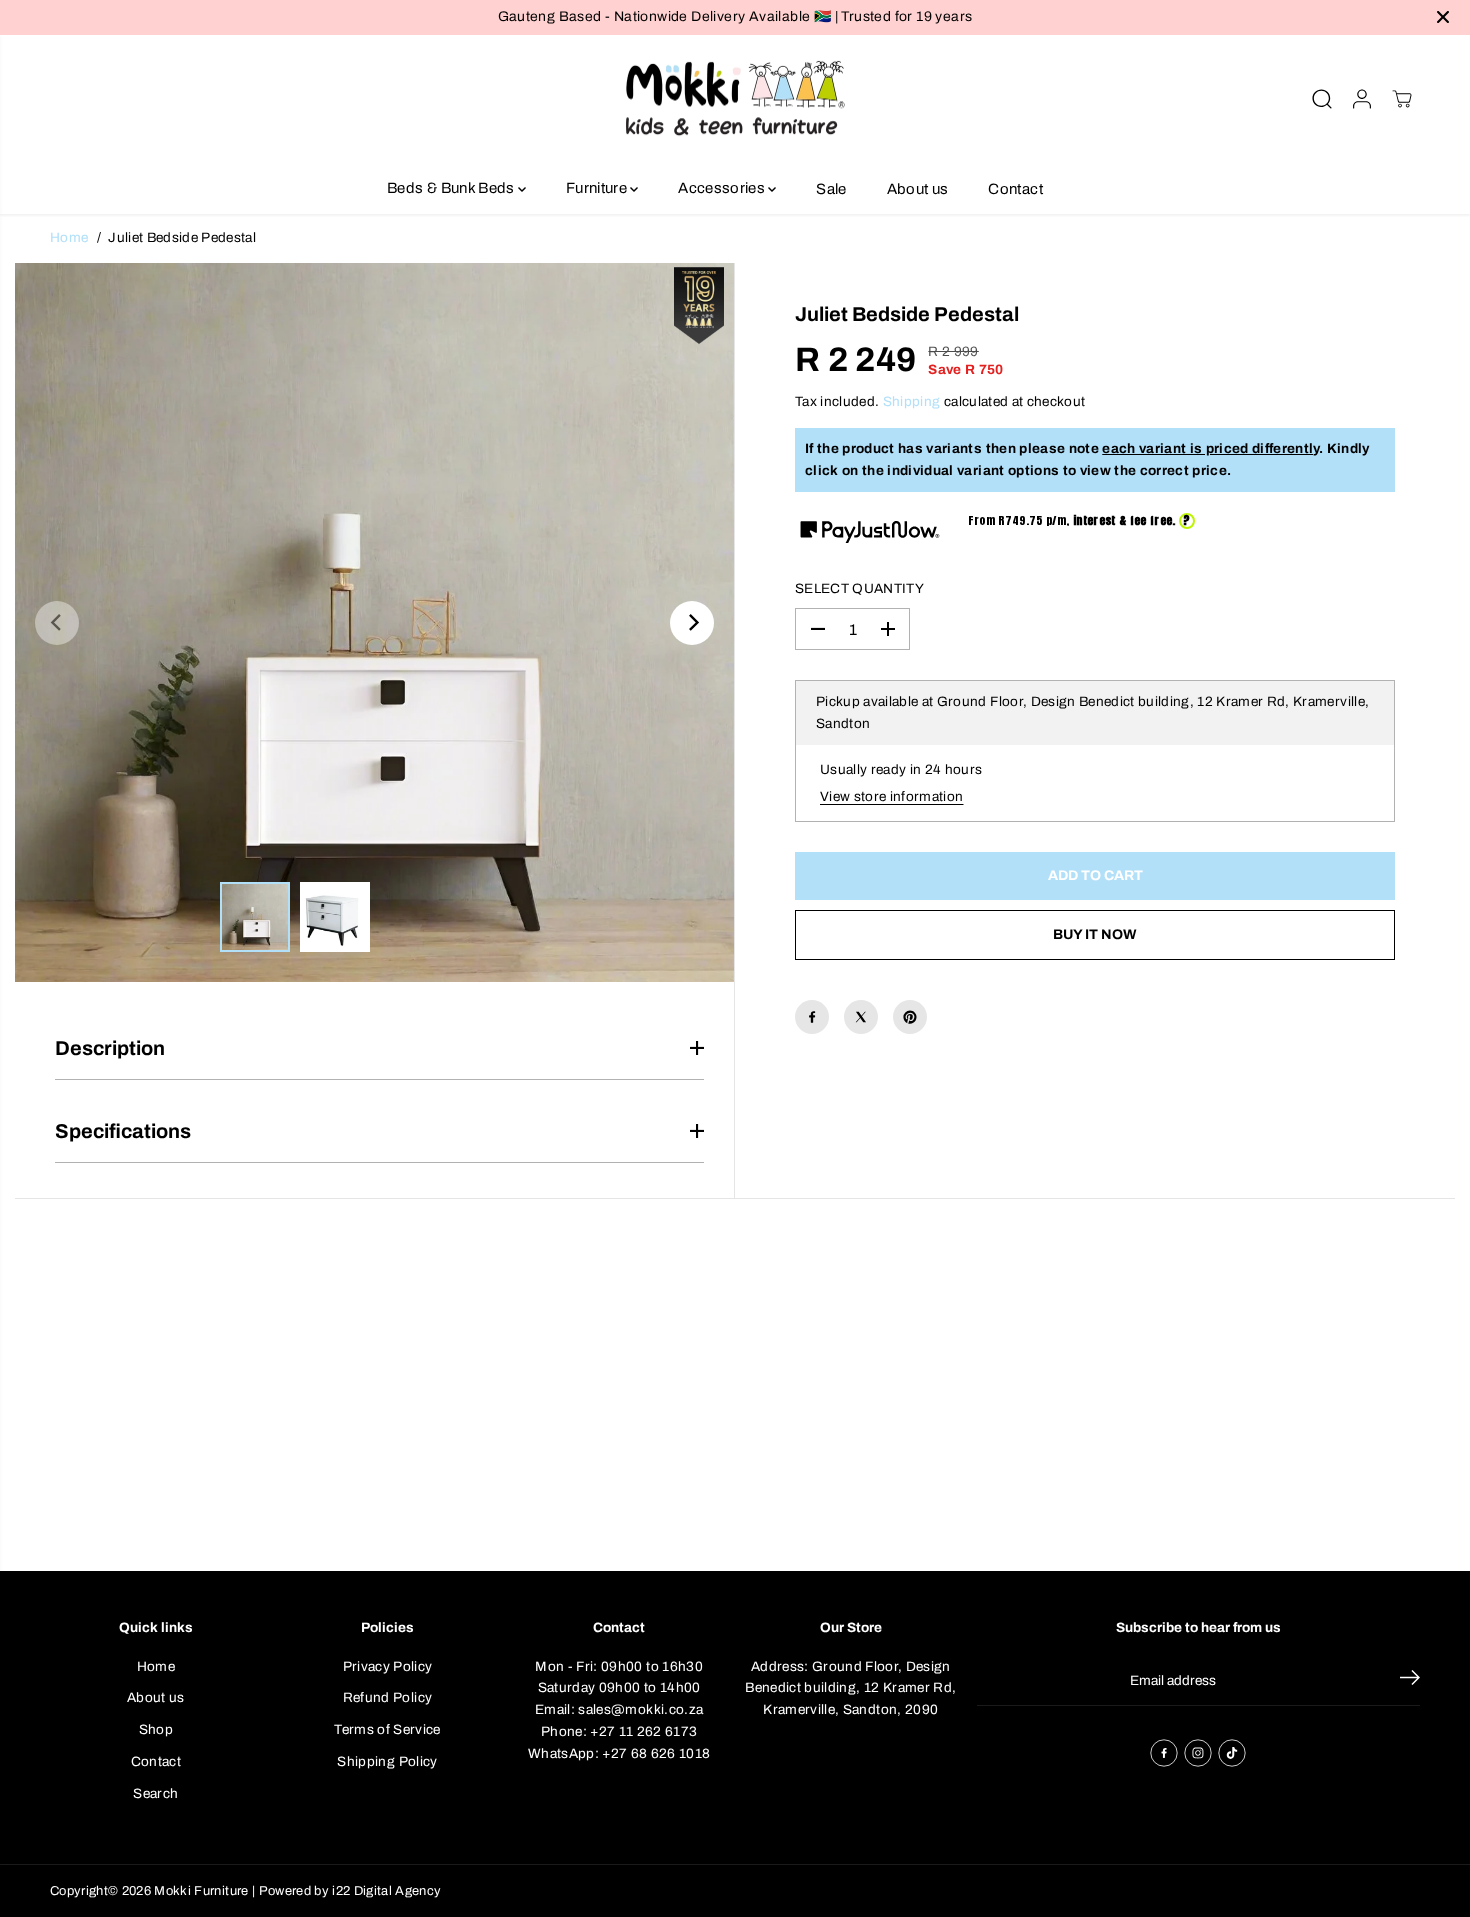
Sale (831, 188)
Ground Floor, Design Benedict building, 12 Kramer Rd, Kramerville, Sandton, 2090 (850, 1688)
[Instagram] (1198, 1753)
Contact (1015, 188)
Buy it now (1095, 934)
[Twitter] (861, 1017)
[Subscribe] (1410, 1681)
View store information (891, 796)
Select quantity (859, 588)
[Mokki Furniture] (735, 99)
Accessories (723, 188)
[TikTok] (1232, 1753)
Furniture (598, 188)
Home (69, 237)
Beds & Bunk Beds (452, 188)
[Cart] (1402, 99)
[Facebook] (812, 1017)
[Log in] (1362, 99)
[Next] (692, 623)
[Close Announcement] (1443, 17)
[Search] (1322, 99)
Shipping (912, 401)
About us (918, 188)
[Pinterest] (910, 1017)
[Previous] (57, 623)
